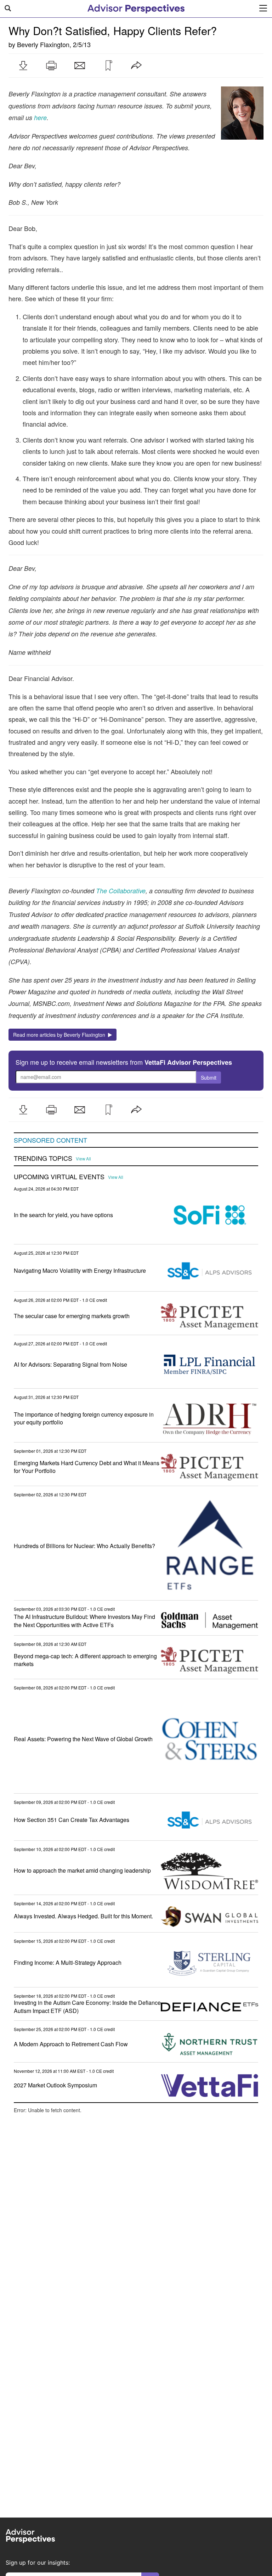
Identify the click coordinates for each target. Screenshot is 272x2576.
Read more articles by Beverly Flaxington (61, 1035)
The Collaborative (121, 891)
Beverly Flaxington (43, 44)
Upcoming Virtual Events (59, 1177)
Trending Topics (43, 1158)
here (40, 117)
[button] (23, 66)
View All (83, 1159)
